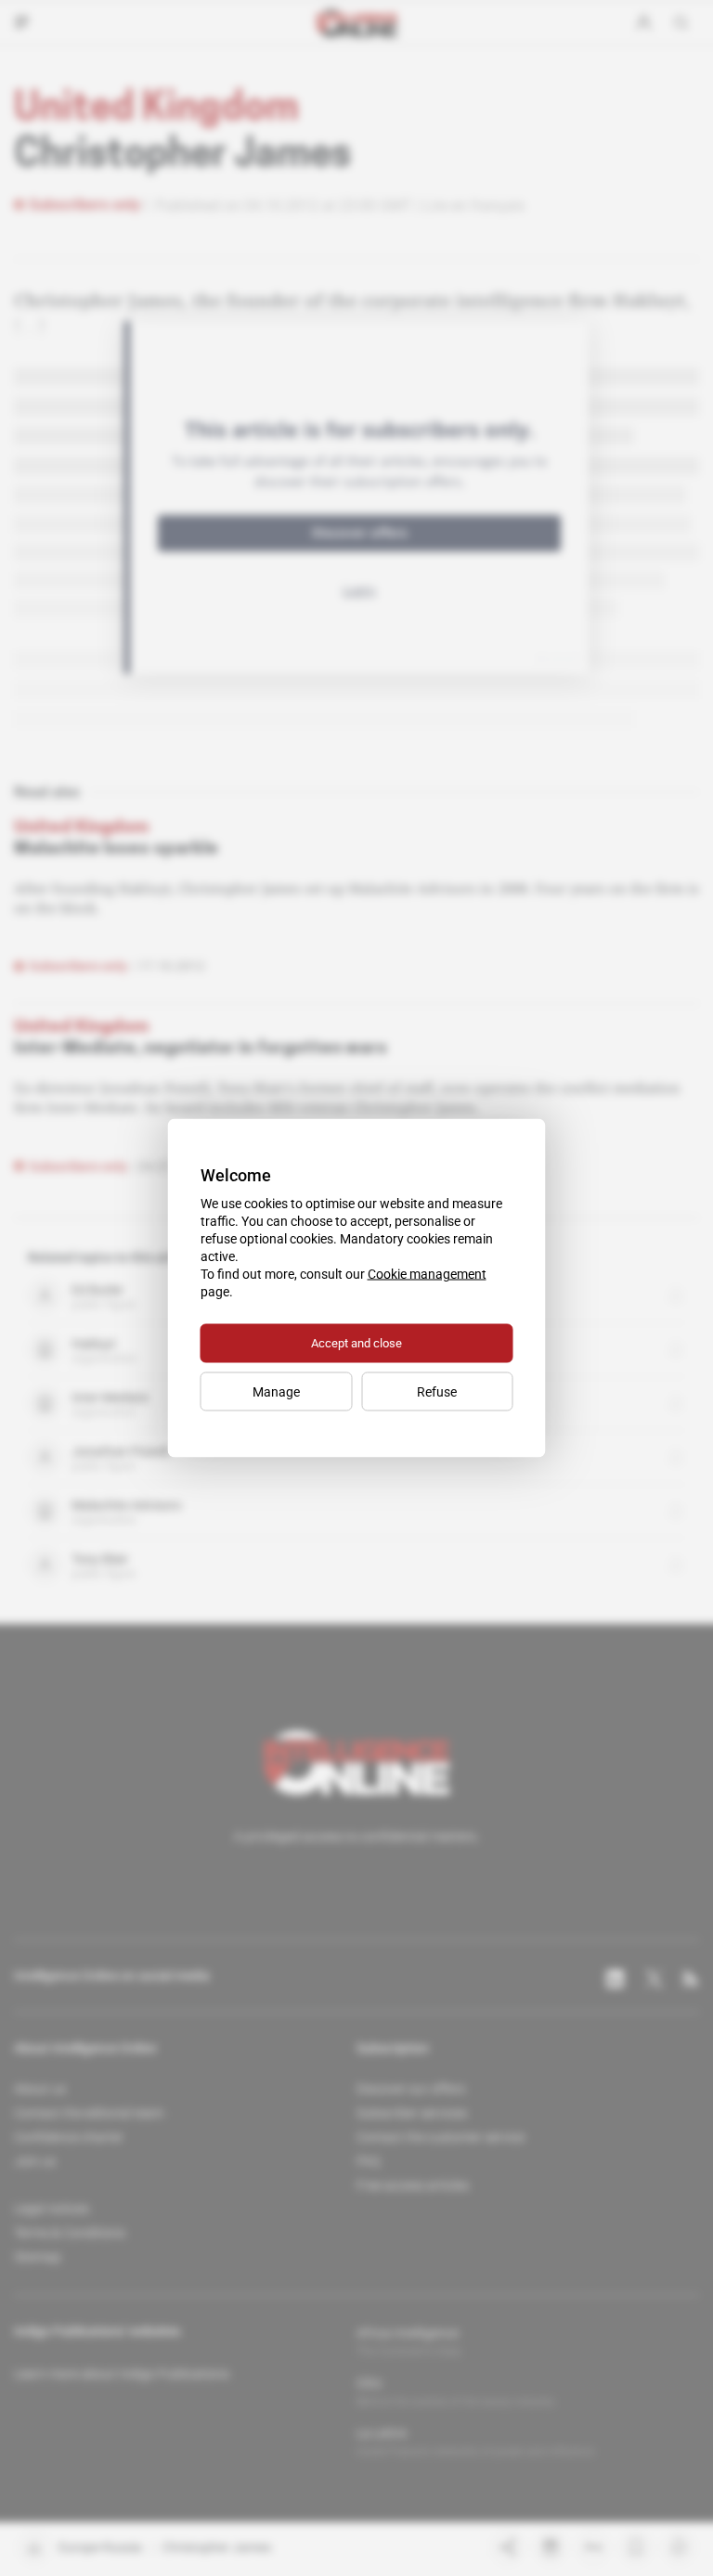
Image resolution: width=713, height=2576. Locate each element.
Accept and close (356, 1343)
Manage (276, 1392)
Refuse (437, 1392)
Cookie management (427, 1274)
